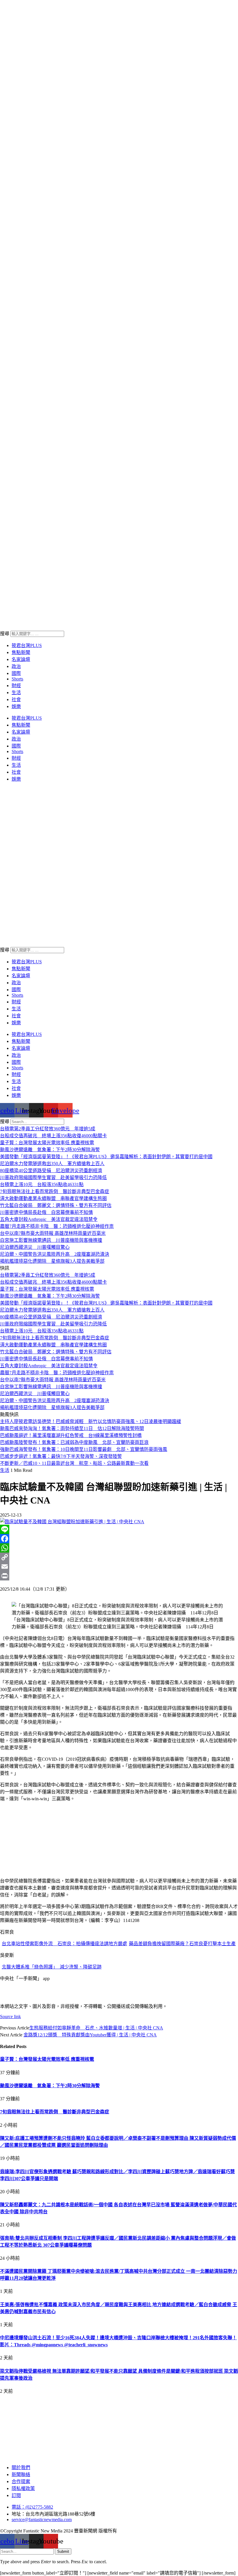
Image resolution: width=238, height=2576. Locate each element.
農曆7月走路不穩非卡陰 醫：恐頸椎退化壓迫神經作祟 (57, 1226)
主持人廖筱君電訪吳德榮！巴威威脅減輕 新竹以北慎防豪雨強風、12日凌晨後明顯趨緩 (91, 1421)
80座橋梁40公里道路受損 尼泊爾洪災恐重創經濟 (51, 1171)
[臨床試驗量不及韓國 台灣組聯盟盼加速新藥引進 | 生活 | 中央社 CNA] (72, 1522)
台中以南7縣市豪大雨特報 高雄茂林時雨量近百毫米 (53, 1233)
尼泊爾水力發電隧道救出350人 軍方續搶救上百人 (52, 1164)
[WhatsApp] (119, 1548)
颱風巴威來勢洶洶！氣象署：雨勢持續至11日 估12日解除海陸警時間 (72, 1428)
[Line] (119, 1529)
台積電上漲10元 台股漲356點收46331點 (42, 1184)
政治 (16, 666)
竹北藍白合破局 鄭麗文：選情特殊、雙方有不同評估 (56, 1205)
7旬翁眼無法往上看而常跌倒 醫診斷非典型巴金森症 (55, 1191)
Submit (63, 2551)
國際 (16, 673)
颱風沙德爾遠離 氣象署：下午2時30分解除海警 (50, 1150)
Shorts (17, 679)
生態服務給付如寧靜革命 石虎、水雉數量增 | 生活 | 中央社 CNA (96, 2028)
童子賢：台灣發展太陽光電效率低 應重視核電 (47, 1143)
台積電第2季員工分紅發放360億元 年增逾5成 (48, 1129)
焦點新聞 (21, 652)
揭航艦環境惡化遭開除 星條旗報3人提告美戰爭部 (52, 1261)
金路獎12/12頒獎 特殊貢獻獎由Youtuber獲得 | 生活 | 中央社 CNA (90, 2035)
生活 (16, 692)
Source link (10, 2017)
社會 (16, 699)
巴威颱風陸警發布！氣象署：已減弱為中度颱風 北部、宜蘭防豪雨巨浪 (74, 1442)
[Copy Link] (119, 1557)
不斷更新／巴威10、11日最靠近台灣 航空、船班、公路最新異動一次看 (74, 1463)
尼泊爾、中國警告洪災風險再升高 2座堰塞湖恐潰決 (55, 1254)
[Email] (119, 1567)
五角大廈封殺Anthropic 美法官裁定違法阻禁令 (49, 1219)
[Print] (119, 1576)
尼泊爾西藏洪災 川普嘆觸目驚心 (35, 1247)
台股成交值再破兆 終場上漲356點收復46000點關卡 (53, 1136)
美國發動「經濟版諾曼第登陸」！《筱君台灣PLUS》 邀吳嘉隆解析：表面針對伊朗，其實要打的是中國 (106, 1157)
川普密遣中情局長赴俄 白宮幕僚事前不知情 (46, 1212)
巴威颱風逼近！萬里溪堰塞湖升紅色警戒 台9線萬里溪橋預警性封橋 (71, 1435)
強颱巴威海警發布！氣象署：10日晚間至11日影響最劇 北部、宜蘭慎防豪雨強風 (84, 1449)
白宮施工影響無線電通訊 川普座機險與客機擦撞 (51, 1240)
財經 (16, 686)
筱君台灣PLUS (27, 645)
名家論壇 (21, 659)
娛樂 (16, 706)
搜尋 (5, 634)
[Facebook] (119, 1539)
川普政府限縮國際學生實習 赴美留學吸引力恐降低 (53, 1177)
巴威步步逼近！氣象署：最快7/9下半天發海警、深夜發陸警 (61, 1456)
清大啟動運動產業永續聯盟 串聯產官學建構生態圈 (53, 1198)
